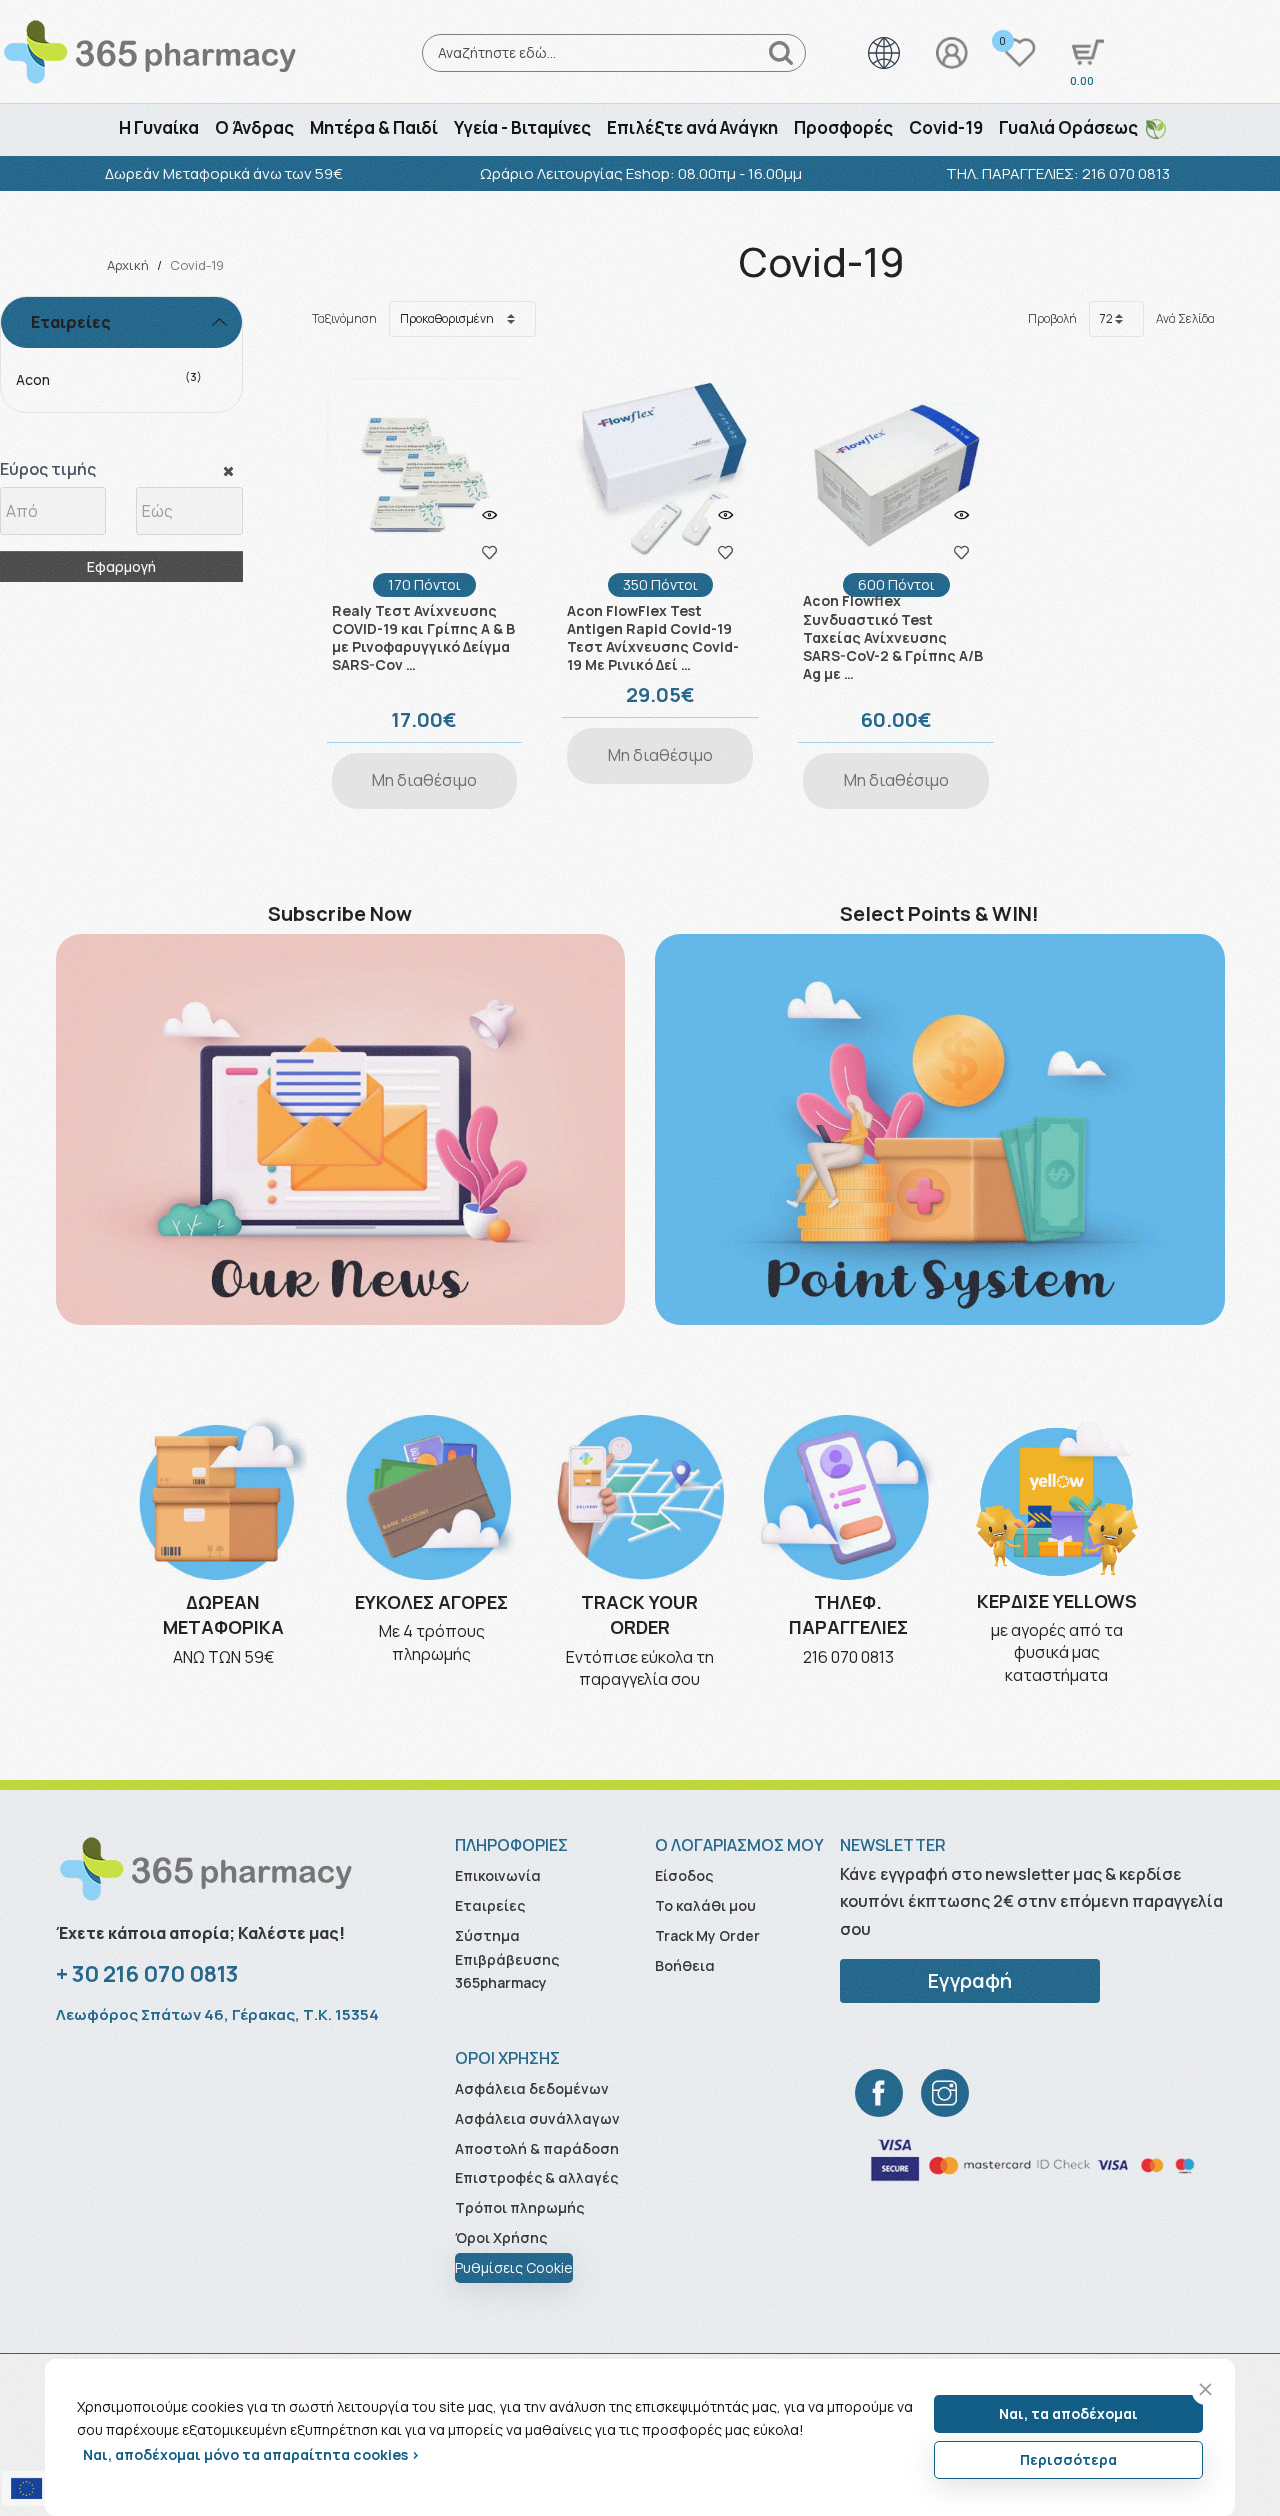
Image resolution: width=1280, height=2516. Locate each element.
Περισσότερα (1068, 2459)
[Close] (1205, 2389)
